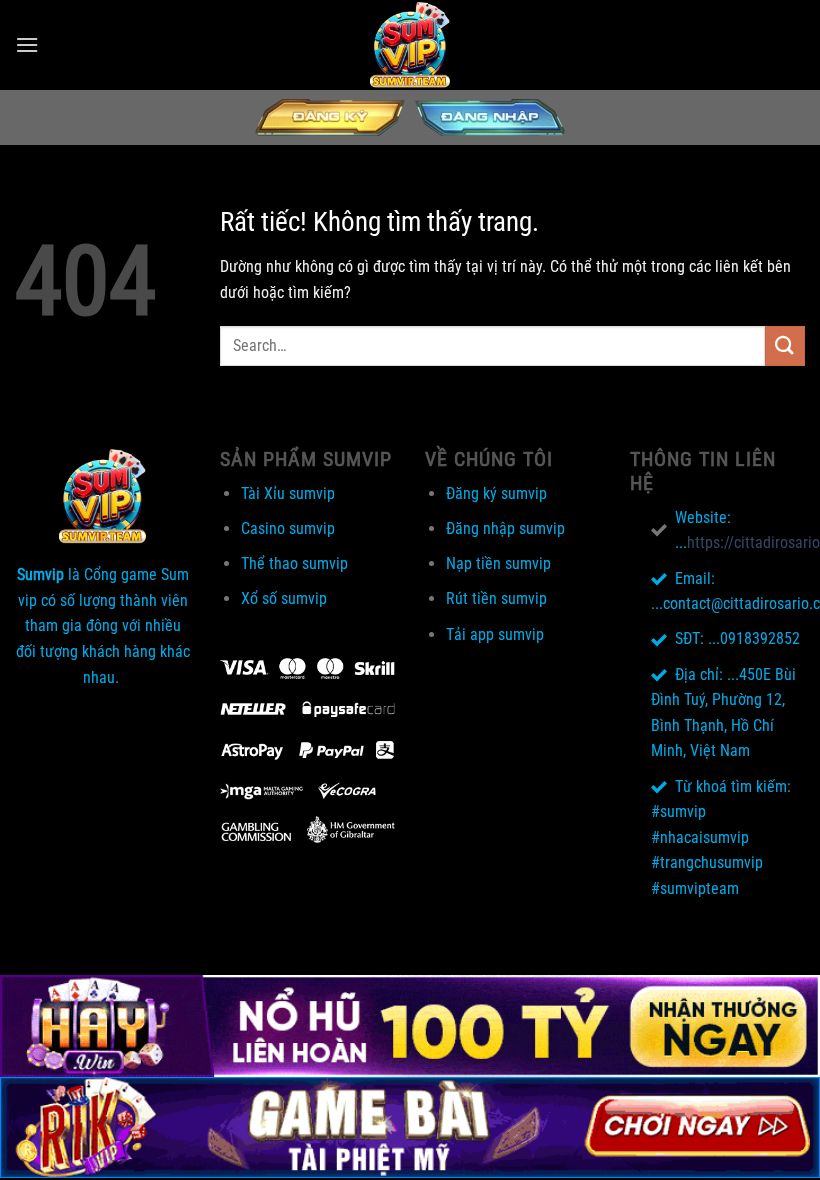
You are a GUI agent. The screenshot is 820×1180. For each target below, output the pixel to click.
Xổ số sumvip (284, 598)
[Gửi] (785, 345)
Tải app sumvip (495, 634)
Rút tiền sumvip (496, 598)
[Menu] (27, 44)
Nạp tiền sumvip (498, 563)
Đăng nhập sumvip (505, 528)
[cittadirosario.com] (410, 45)
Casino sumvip (288, 528)
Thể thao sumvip (294, 563)
